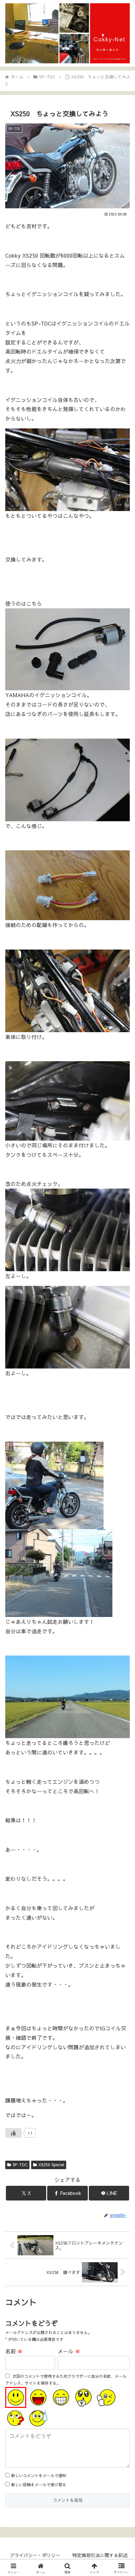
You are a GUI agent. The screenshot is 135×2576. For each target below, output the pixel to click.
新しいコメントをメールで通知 (39, 2475)
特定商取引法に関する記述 (100, 2555)
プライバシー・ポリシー (35, 2555)
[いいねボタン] (13, 2133)
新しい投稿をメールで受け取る (39, 2485)
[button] (121, 1508)
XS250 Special (51, 2165)
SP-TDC (20, 2165)
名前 (14, 2351)
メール (69, 2351)
